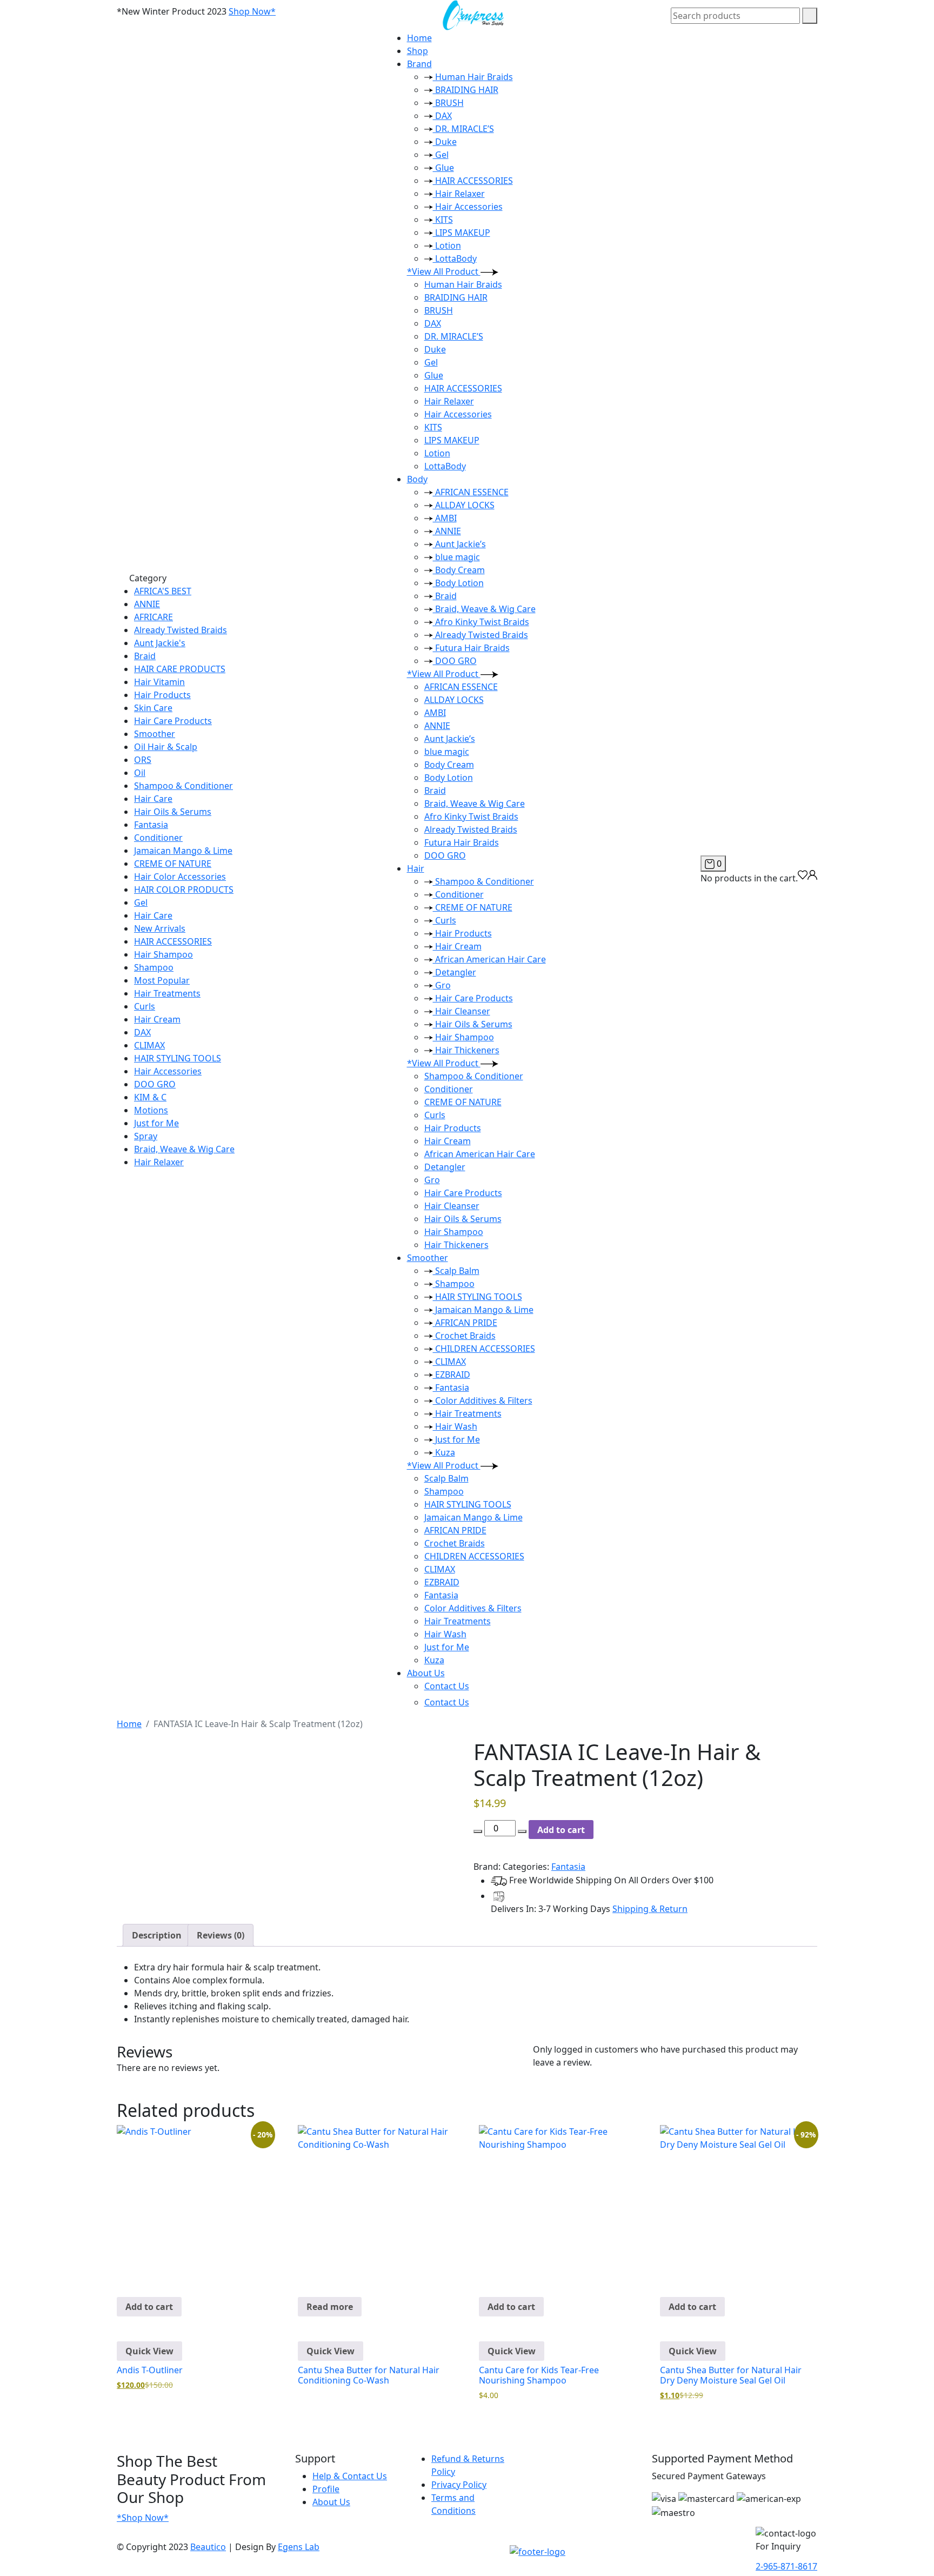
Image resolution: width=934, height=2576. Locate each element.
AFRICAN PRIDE (465, 1323)
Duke (445, 142)
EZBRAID (452, 1375)
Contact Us (447, 1686)
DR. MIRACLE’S (463, 129)
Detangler (455, 972)
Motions (151, 1110)
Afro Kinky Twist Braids (481, 622)
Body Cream (459, 570)
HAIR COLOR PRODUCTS (184, 889)
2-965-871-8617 (786, 2566)
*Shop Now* (143, 2518)
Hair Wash (455, 1426)
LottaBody (455, 258)
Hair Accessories (168, 1071)
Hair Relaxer (159, 1162)
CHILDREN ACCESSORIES (484, 1349)
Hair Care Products (173, 721)
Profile (326, 2489)
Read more (330, 2307)
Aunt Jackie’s (459, 544)
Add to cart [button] (149, 2307)
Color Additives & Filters (483, 1400)
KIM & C (150, 1097)
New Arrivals (160, 928)
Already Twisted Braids (181, 630)
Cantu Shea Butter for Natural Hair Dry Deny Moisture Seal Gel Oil (731, 2375)
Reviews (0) (221, 1935)
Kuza (444, 1452)
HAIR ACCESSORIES (173, 941)
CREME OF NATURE (173, 864)
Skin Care (153, 708)
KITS (443, 220)
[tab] (157, 1935)
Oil (140, 773)
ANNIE (147, 604)
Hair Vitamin (159, 682)
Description (157, 1935)
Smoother (155, 734)
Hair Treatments (167, 993)
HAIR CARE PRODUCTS (180, 669)
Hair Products (162, 695)
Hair (416, 868)
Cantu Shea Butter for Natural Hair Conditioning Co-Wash (369, 2375)
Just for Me (156, 1123)
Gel (141, 902)
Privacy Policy (459, 2485)
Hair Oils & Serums (173, 812)
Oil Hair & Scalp (166, 747)
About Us (426, 1673)
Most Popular (162, 980)
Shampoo (154, 967)
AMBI (445, 518)
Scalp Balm (456, 1271)
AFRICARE (154, 617)
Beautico (208, 2547)
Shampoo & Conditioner (184, 786)
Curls (145, 1006)
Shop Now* (252, 11)
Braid (145, 656)
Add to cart (561, 1830)
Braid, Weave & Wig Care (184, 1149)
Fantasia (151, 825)
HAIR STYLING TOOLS (178, 1058)
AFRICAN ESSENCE (471, 492)
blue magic (456, 557)
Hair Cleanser (462, 1011)
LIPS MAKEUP (462, 233)
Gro (442, 985)
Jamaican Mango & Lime (183, 851)
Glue (443, 168)
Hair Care (153, 799)
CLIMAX (149, 1045)
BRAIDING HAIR (466, 90)
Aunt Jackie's (160, 643)
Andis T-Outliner (150, 2370)
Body (417, 479)
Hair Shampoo (164, 954)
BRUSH (448, 103)
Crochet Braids (464, 1336)
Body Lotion (458, 583)
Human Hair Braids (473, 77)
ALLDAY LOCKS (464, 505)
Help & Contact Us (350, 2476)
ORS (143, 760)
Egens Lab (299, 2547)
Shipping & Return (650, 1909)
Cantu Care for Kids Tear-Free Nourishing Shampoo (539, 2375)
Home (419, 38)
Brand (419, 64)
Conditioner (158, 838)
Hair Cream (157, 1019)
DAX (142, 1032)
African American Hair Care (489, 959)
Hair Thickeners (466, 1050)
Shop (418, 51)
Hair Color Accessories (180, 877)
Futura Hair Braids (471, 648)
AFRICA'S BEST (163, 591)
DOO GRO (155, 1084)
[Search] (810, 16)
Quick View (149, 2351)
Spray (146, 1136)
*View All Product (444, 271)
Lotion (447, 245)
